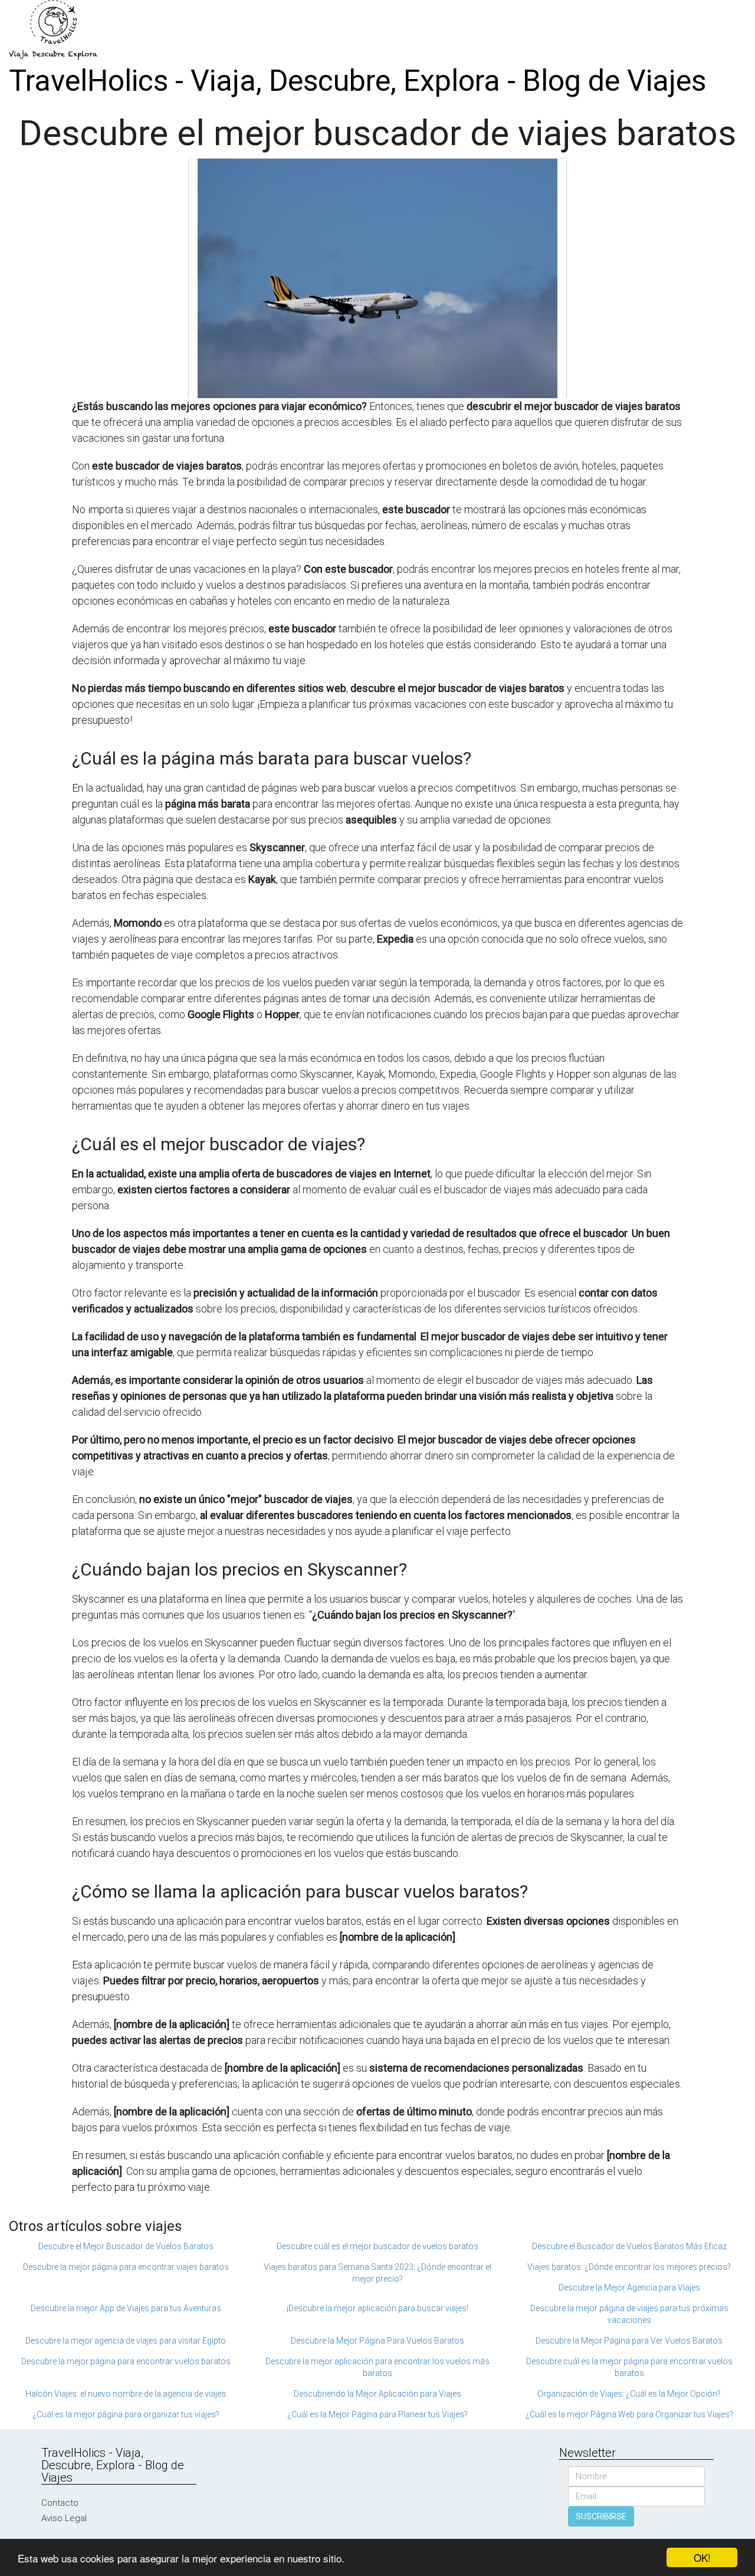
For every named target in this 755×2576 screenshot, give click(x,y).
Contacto (60, 2503)
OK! (702, 2557)
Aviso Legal (64, 2518)
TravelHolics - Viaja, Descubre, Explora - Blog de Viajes (357, 81)
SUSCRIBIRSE (601, 2516)
